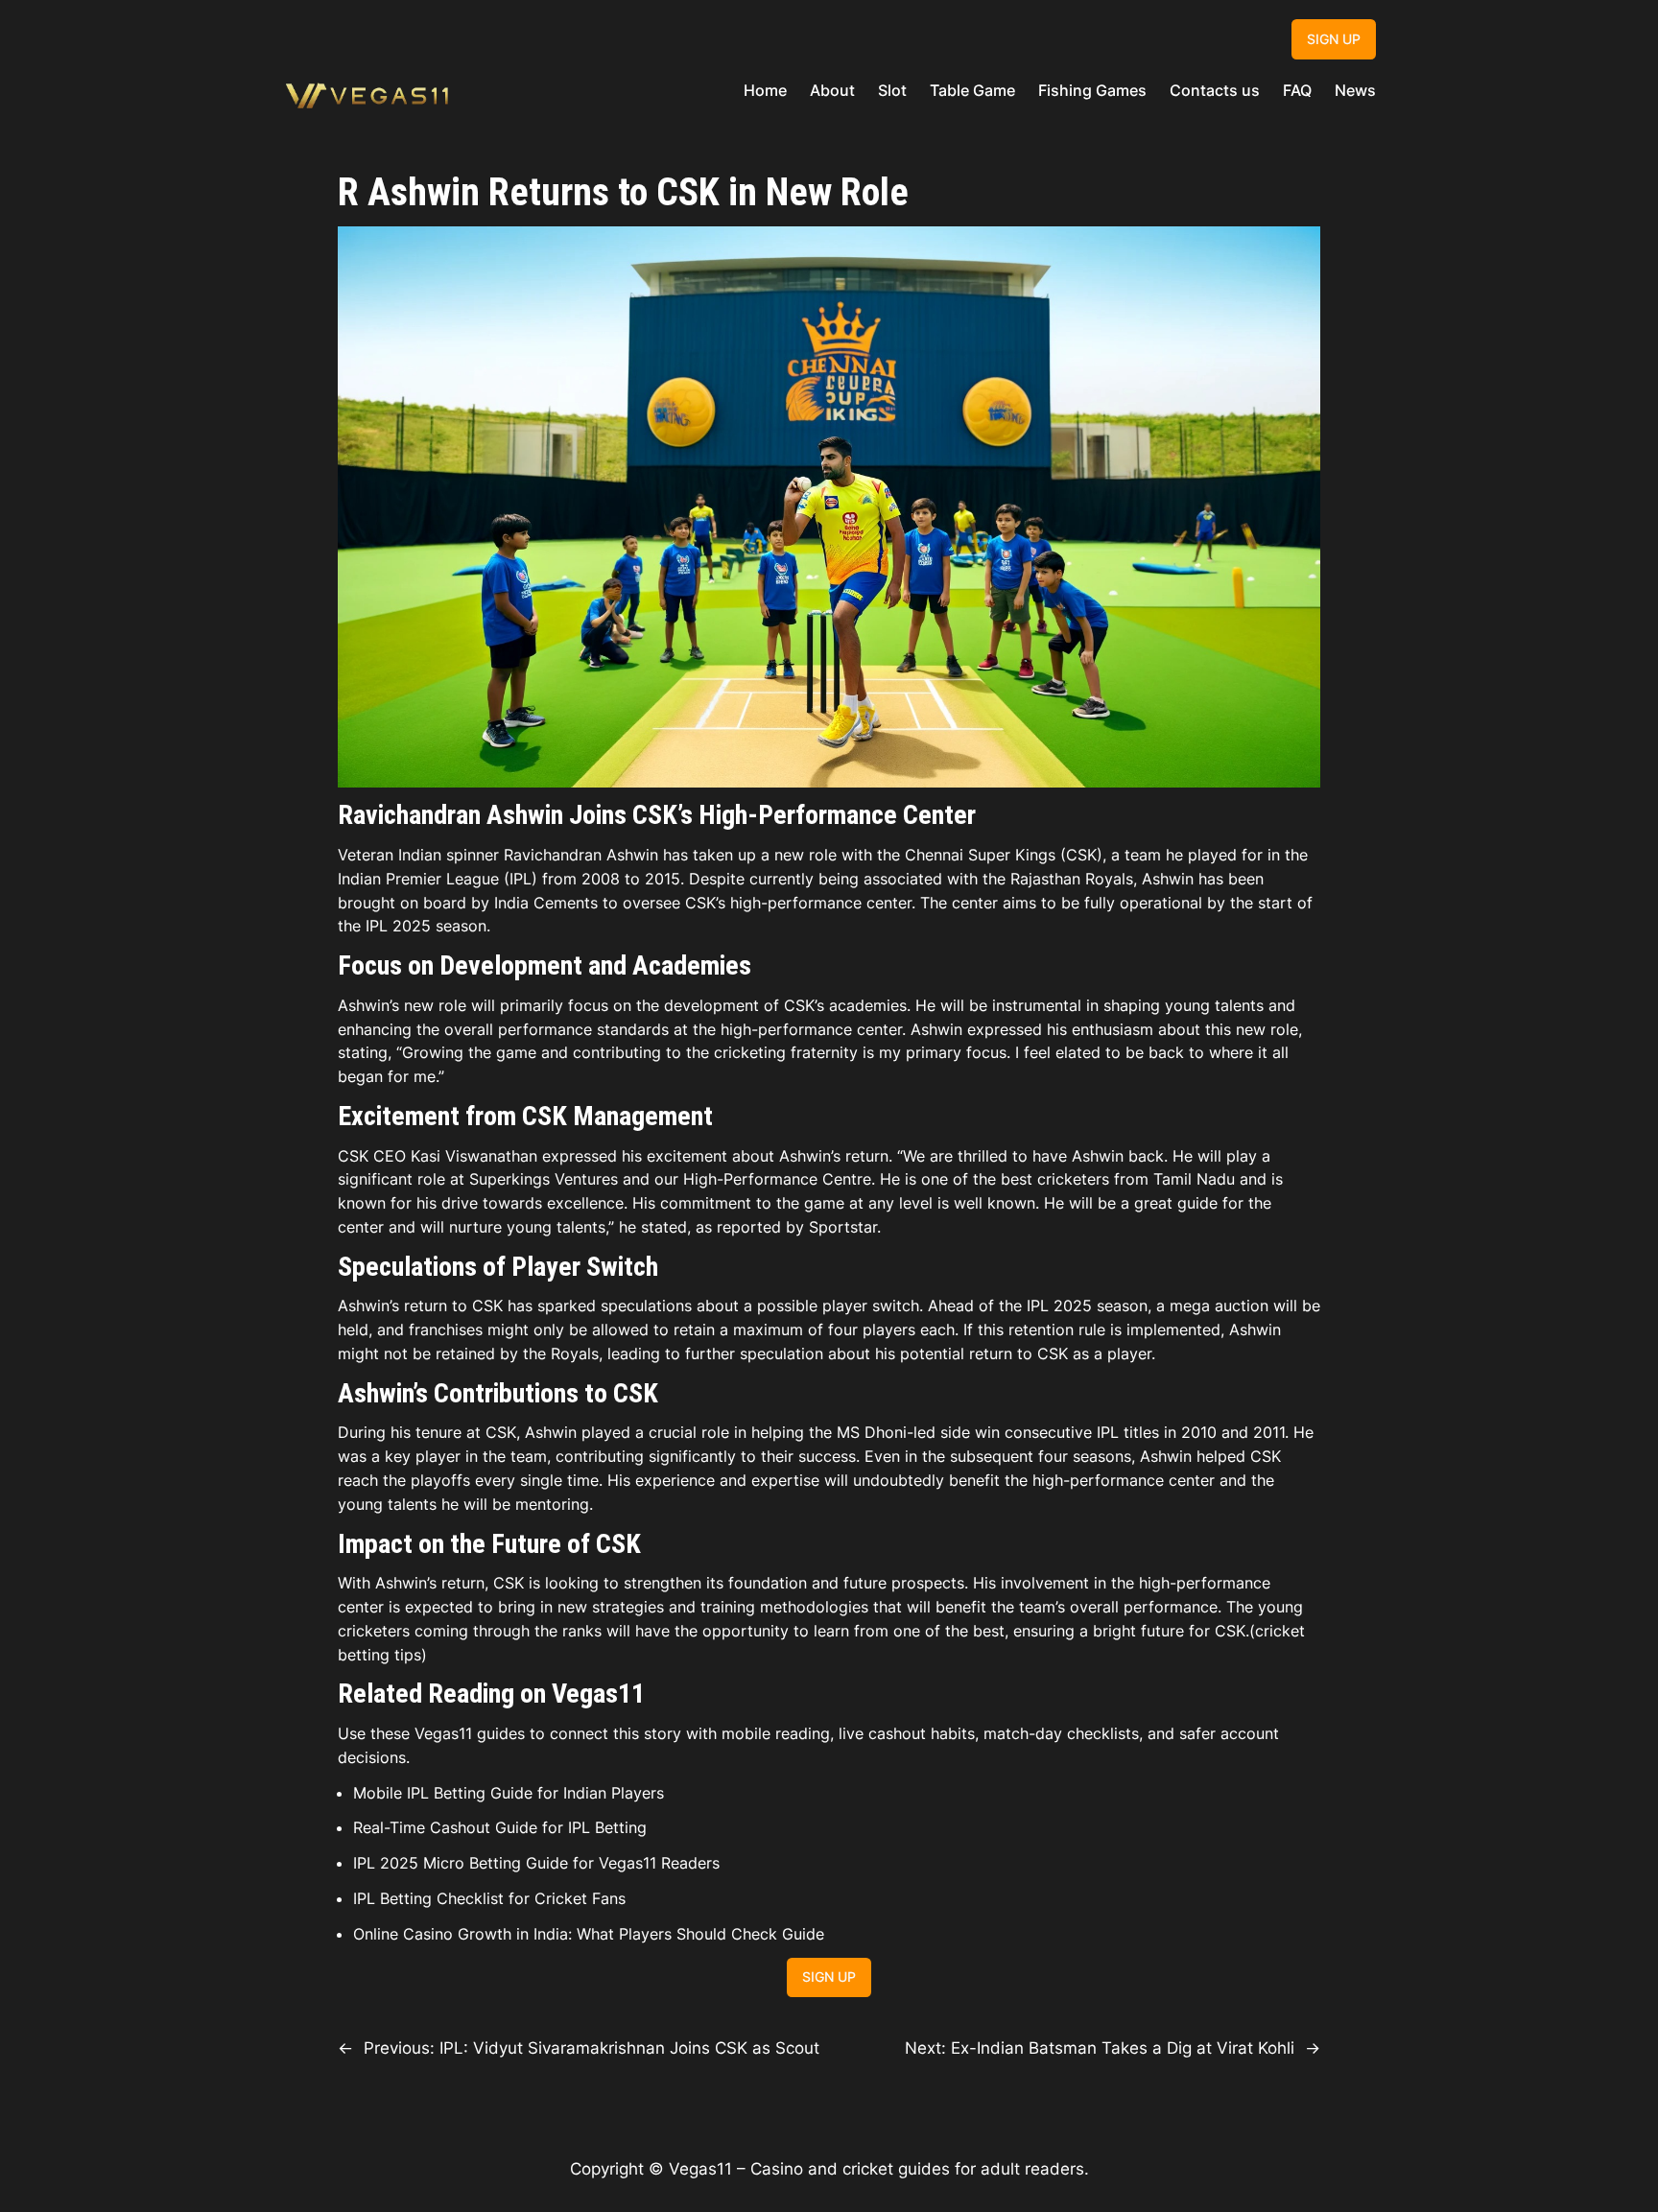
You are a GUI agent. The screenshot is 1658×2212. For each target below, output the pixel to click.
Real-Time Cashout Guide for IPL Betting (500, 1827)
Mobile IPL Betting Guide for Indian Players (509, 1793)
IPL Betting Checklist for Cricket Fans (489, 1898)
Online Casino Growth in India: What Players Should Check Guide (589, 1934)
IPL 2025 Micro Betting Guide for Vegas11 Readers (536, 1863)
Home (765, 90)
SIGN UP (1334, 39)
